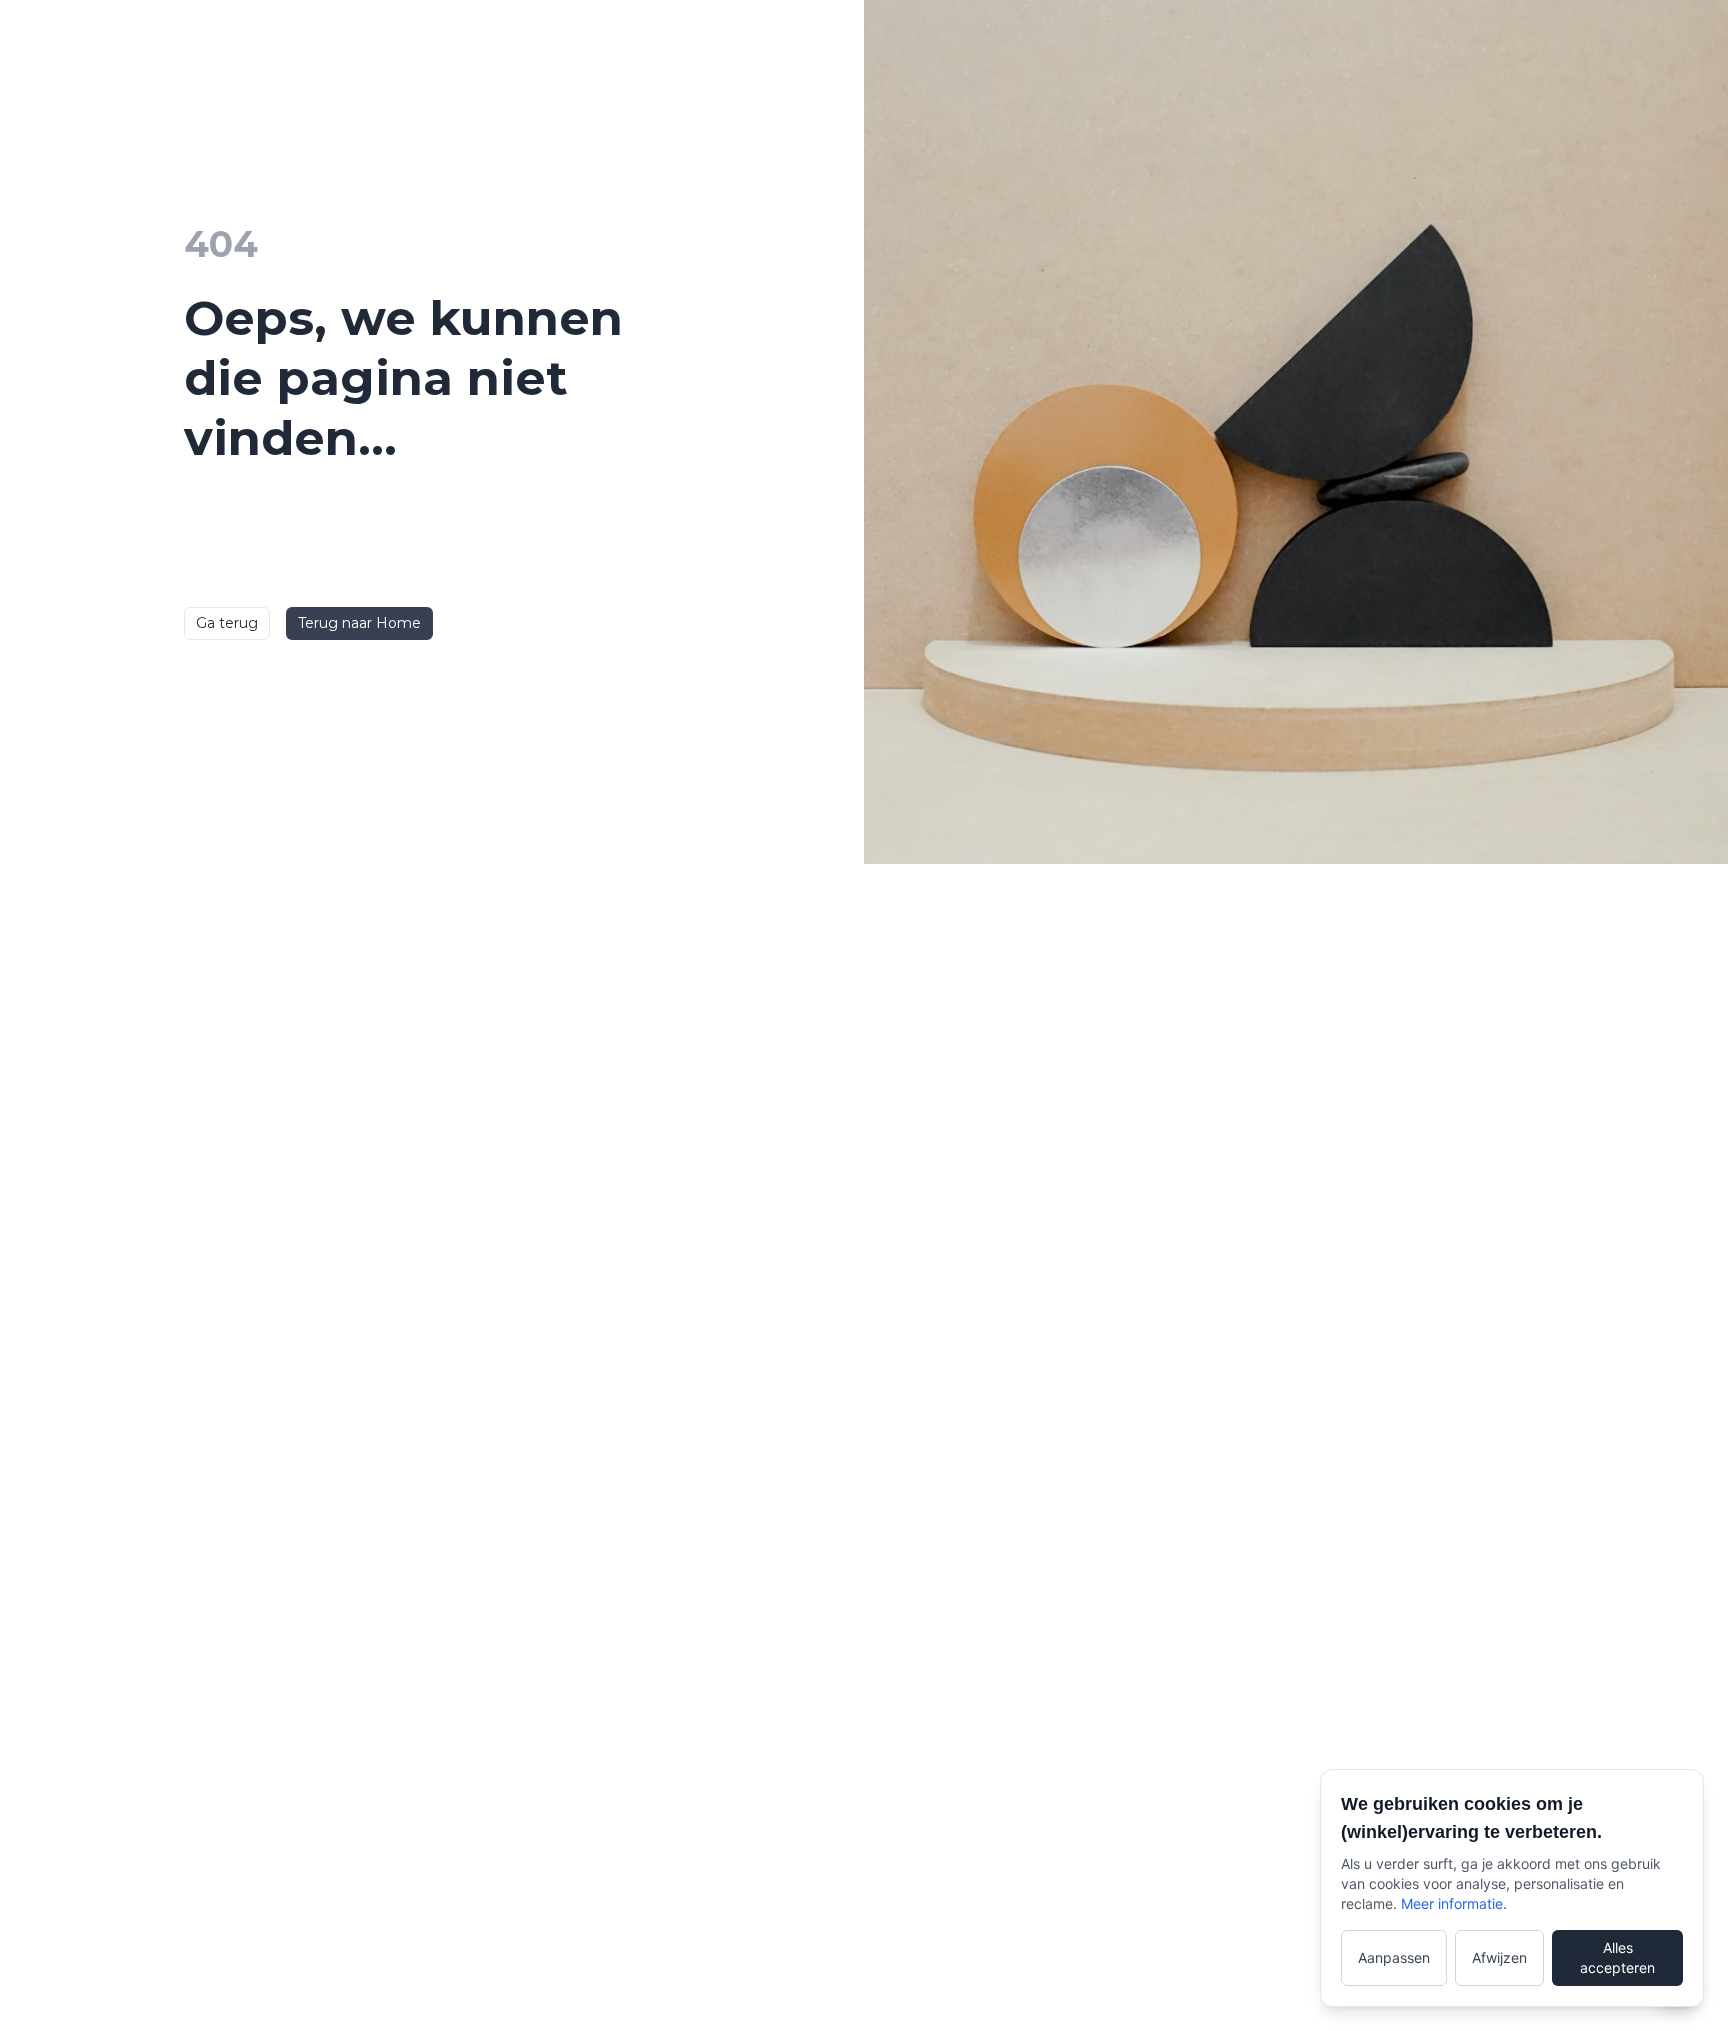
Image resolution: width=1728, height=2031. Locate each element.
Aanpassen (1394, 1957)
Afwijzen (1499, 1957)
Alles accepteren (1617, 1957)
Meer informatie (1452, 1903)
